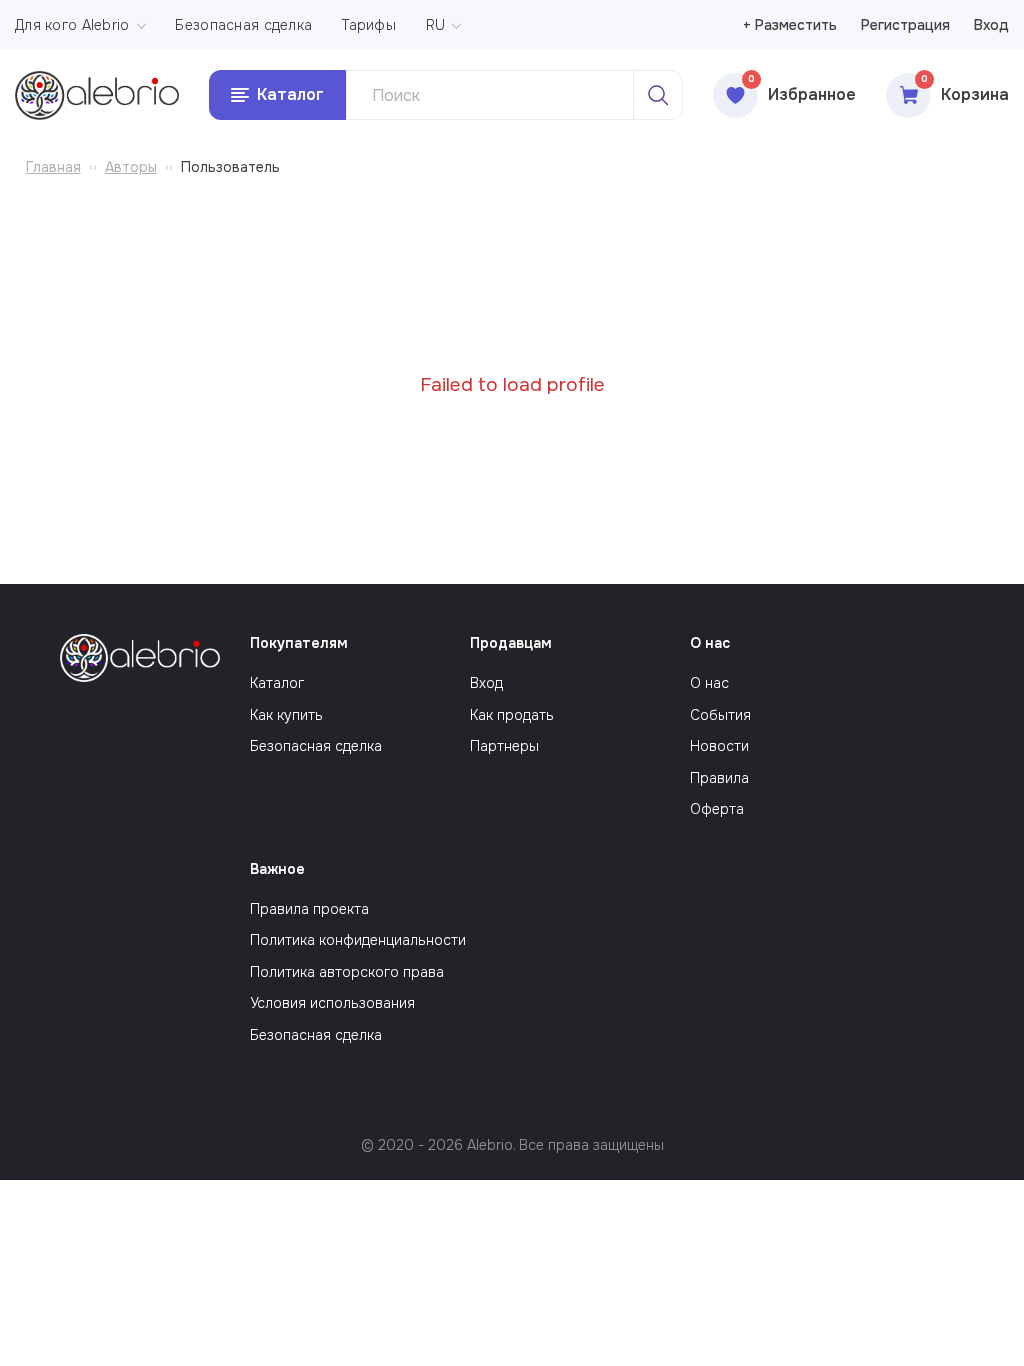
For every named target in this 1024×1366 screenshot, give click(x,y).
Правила (719, 778)
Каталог (277, 683)
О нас (709, 683)
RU (436, 25)
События (720, 715)
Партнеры (504, 746)
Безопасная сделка (243, 25)
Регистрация (905, 25)
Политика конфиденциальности (358, 940)
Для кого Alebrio (72, 25)
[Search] (658, 95)
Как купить (286, 715)
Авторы (131, 167)
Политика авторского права (347, 972)
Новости (719, 746)
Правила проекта (309, 909)
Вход (991, 25)
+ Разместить (790, 25)
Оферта (717, 809)
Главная (53, 167)
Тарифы (369, 25)
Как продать (512, 715)
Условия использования (332, 1003)
